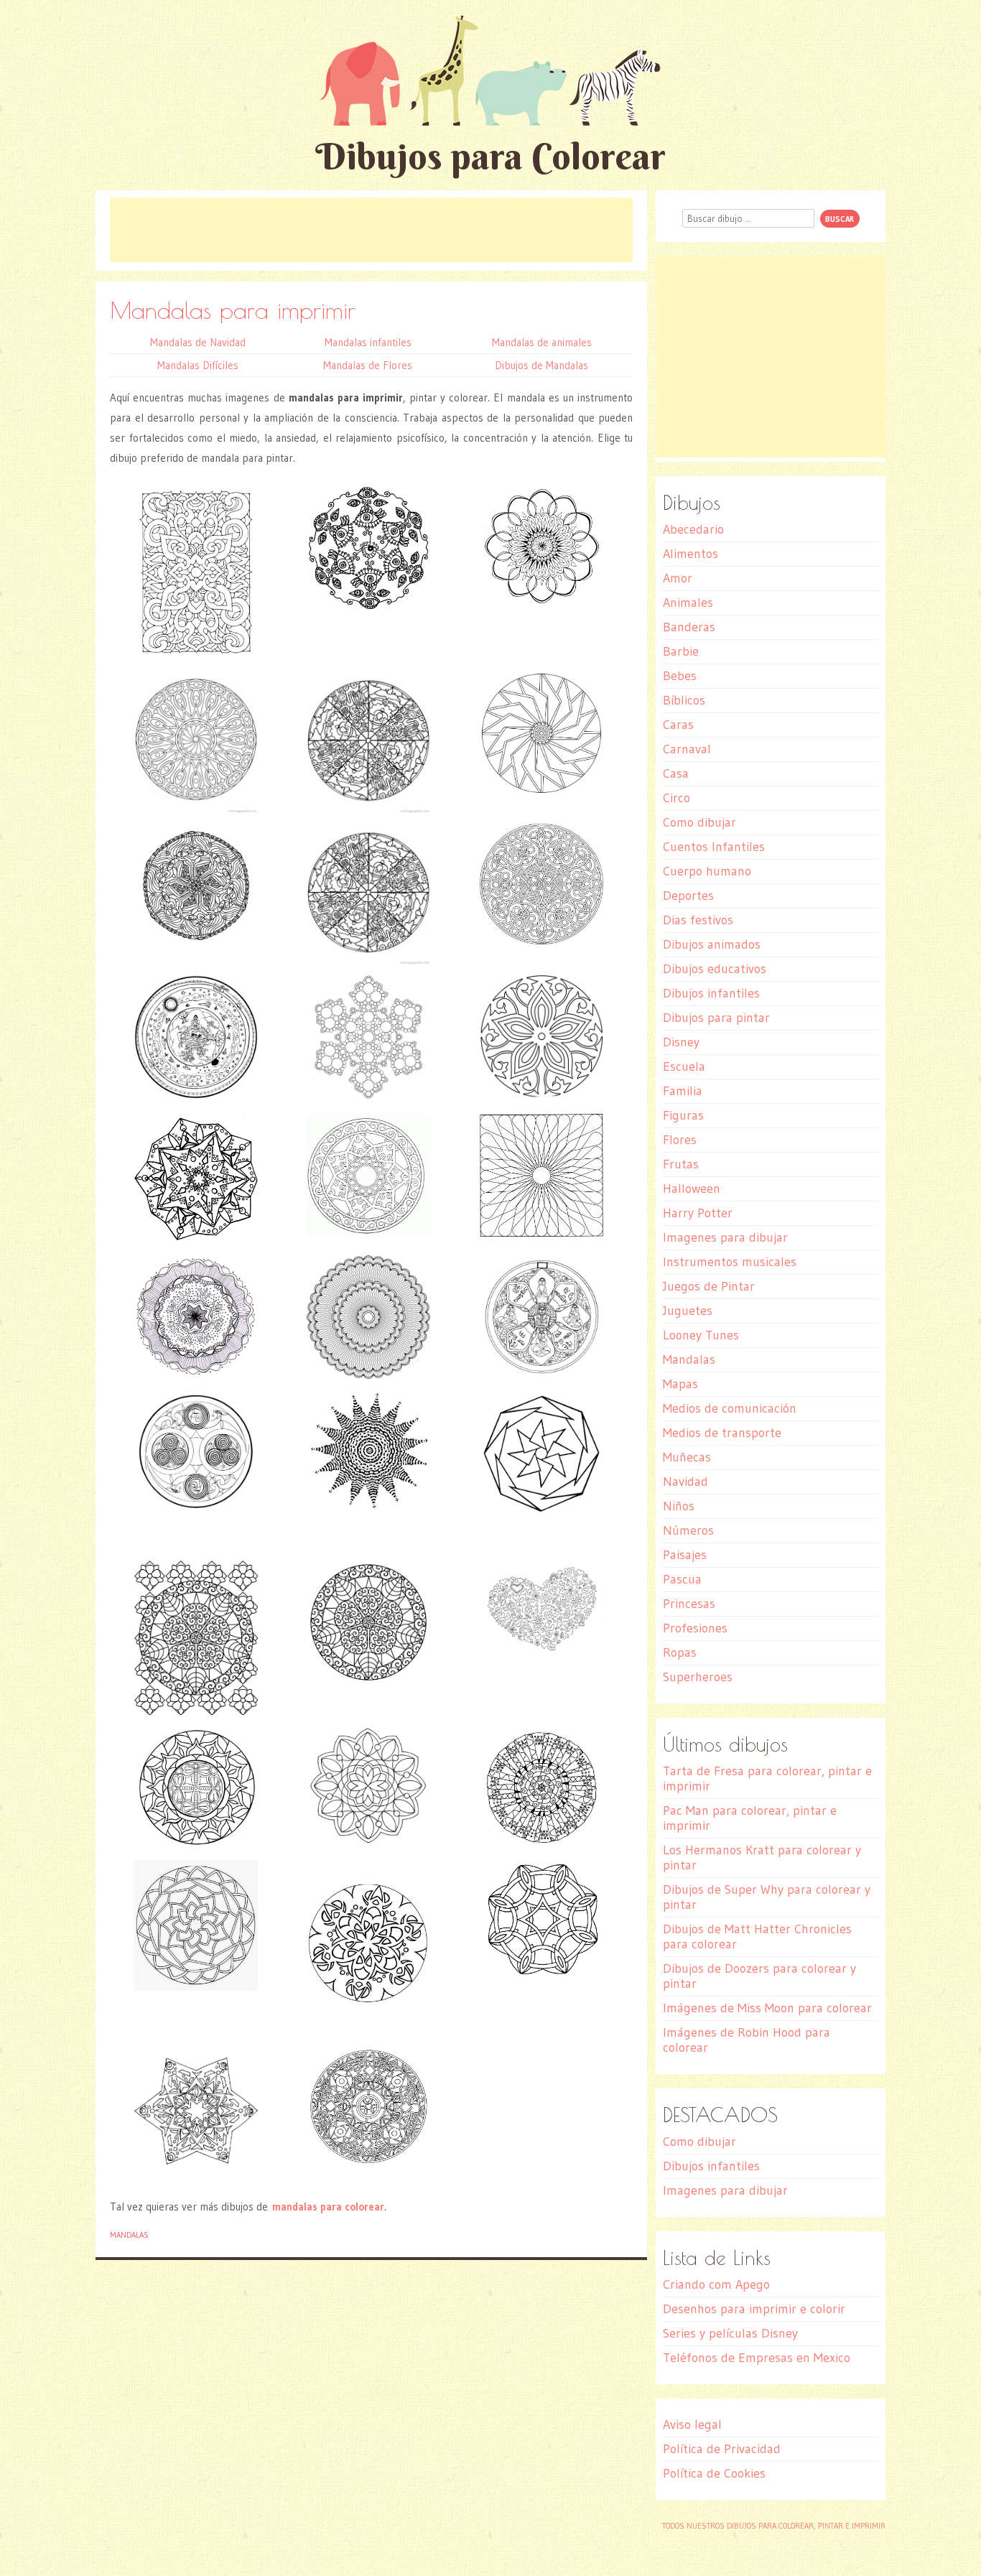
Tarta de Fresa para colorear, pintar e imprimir (767, 1778)
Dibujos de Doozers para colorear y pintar (759, 1976)
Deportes (688, 896)
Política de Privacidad (722, 2449)
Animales (688, 603)
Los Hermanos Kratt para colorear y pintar (762, 1857)
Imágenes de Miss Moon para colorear (767, 2008)
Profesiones (695, 1628)
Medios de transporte (722, 1433)
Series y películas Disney (730, 2333)
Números (688, 1530)
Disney (681, 1042)
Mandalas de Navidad (198, 342)
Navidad (685, 1482)
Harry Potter (698, 1213)
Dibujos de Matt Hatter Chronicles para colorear (757, 1936)
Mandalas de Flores (368, 365)
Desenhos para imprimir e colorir (754, 2309)
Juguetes (688, 1311)
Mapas (680, 1384)
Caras (678, 725)
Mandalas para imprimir (233, 310)
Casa (676, 773)
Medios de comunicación (730, 1408)
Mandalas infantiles (368, 342)
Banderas (689, 627)
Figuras (683, 1115)
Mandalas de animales (542, 342)
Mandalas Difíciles (198, 365)
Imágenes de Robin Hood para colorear (747, 2040)
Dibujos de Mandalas (541, 365)
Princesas (689, 1604)
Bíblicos (684, 700)
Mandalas (129, 2235)
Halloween (692, 1189)
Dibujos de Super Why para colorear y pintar (767, 1897)
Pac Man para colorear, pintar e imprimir (750, 1818)
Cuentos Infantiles (714, 847)
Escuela (684, 1066)
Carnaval (687, 749)
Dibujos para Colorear (490, 156)
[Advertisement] (371, 230)
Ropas (680, 1652)
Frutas (681, 1164)
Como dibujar (699, 822)
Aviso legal (692, 2424)
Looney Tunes (701, 1335)
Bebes (680, 676)
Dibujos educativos (715, 969)
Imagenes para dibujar (725, 1237)
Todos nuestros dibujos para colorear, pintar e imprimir (774, 2526)
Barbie (681, 651)
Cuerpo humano (707, 871)
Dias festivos (698, 920)
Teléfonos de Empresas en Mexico (757, 2358)
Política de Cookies (714, 2473)
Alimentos (691, 554)
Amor (678, 578)
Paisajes (685, 1555)
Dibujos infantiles (711, 993)
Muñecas (687, 1457)
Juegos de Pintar (709, 1286)
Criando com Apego (716, 2284)
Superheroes (698, 1677)
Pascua (682, 1579)
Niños (679, 1506)
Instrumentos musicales (730, 1262)
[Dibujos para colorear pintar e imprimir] (490, 70)
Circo (677, 798)
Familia (683, 1091)
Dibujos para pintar (716, 1018)
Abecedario (693, 529)
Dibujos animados (712, 944)
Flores (680, 1140)
